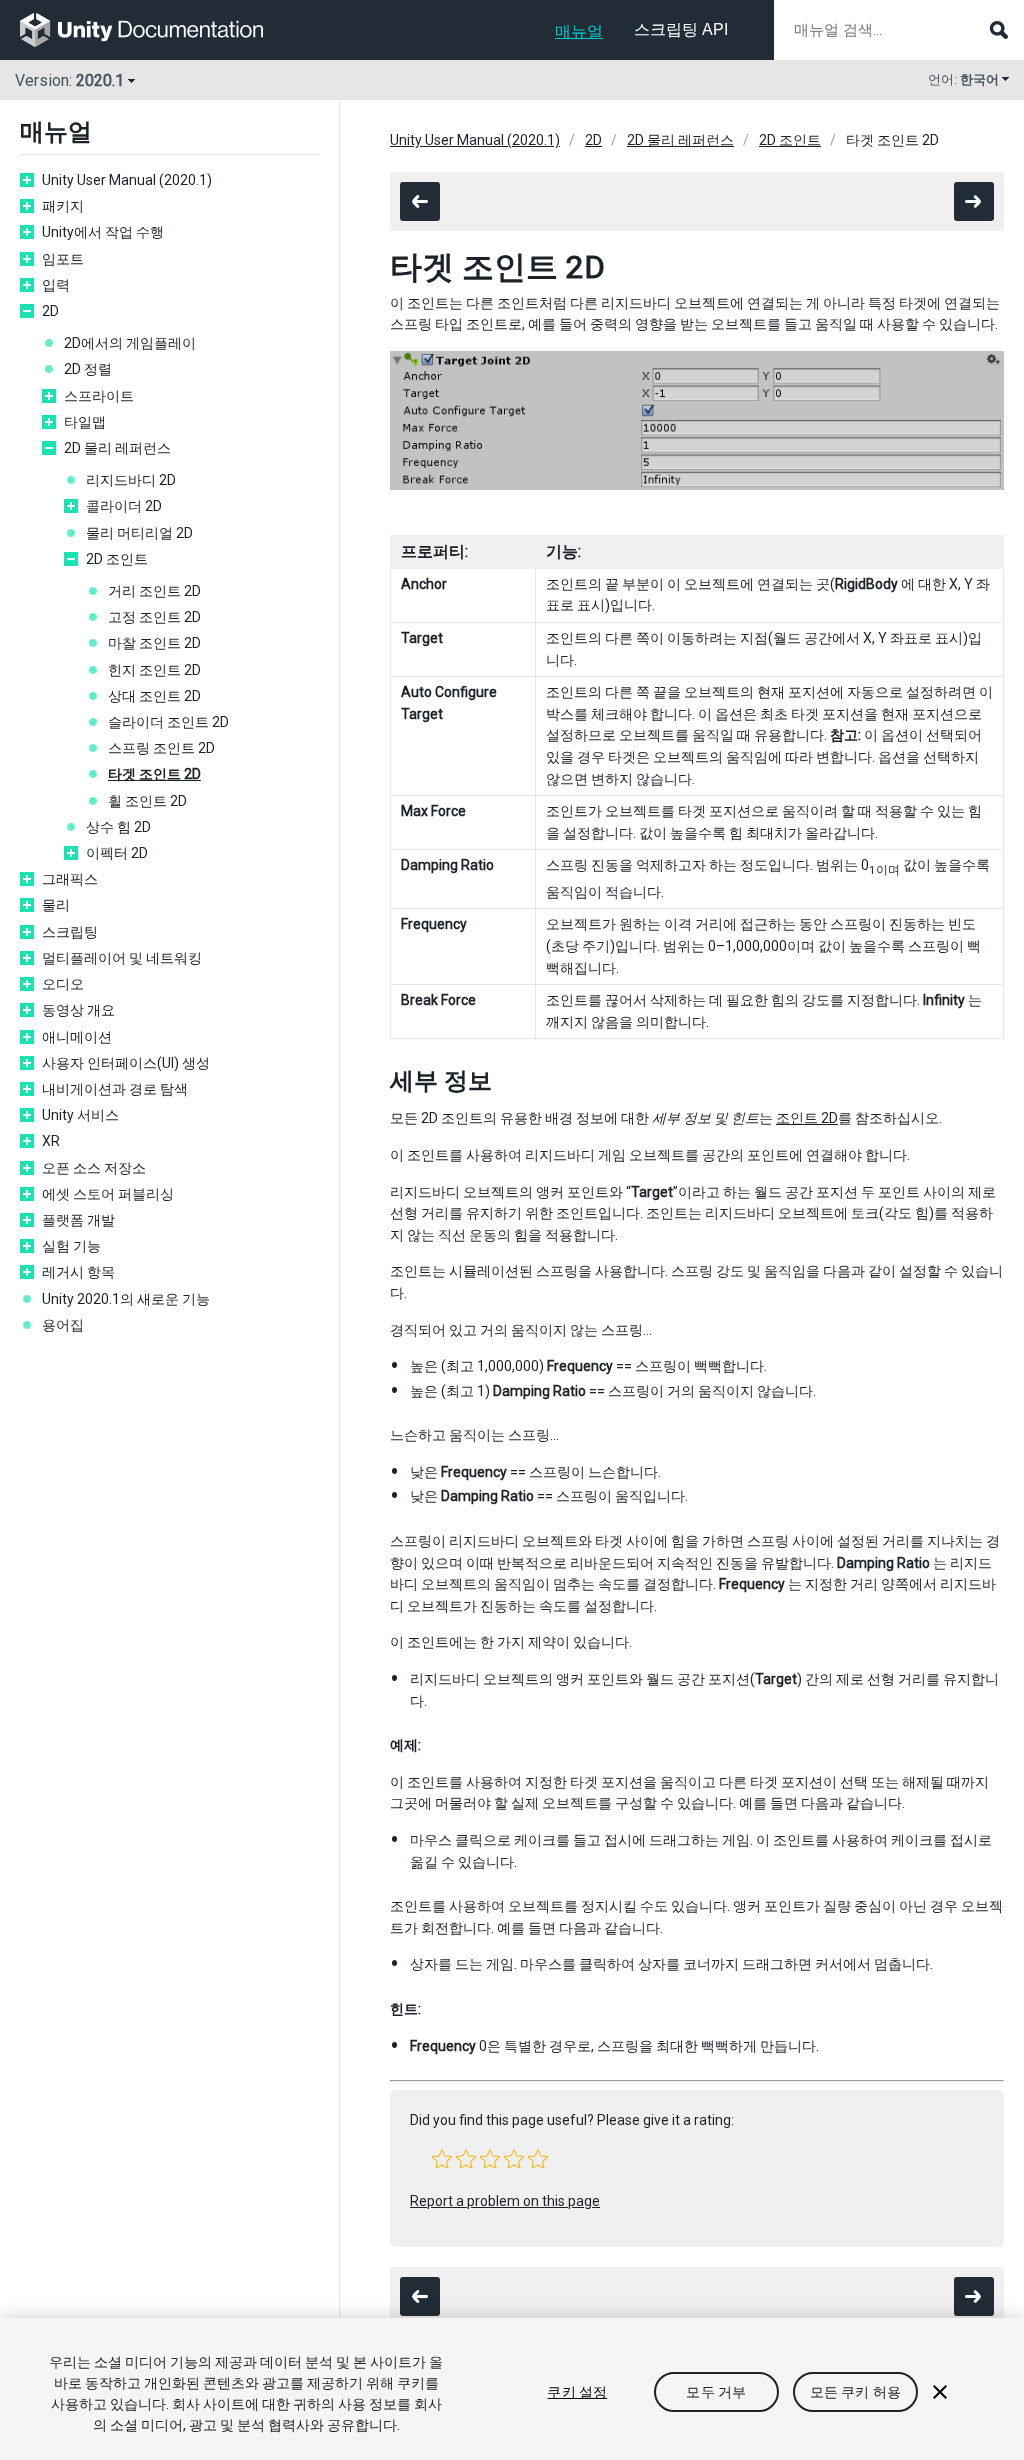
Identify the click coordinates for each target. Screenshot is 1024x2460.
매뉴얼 (579, 31)
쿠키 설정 (577, 2392)
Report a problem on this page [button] (505, 2201)
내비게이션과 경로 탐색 (115, 1089)
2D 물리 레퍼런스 (117, 448)
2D (50, 311)
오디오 (63, 984)
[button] (442, 2159)
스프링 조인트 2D (161, 748)
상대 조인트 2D (154, 696)
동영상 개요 (78, 1010)
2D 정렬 (88, 369)
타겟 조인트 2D (154, 774)
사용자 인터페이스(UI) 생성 (126, 1063)
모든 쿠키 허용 (855, 2392)
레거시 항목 (78, 1272)
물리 (56, 905)
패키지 (63, 206)
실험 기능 (71, 1246)
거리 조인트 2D (154, 591)
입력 (56, 285)
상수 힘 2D (118, 827)
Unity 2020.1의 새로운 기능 (126, 1299)
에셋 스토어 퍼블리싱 (108, 1194)
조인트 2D (807, 1118)
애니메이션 (77, 1037)
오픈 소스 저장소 (94, 1168)
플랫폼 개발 (78, 1220)
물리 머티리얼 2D (139, 533)
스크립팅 (70, 932)
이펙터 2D (117, 853)
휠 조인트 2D (147, 801)
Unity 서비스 (80, 1115)
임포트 (63, 259)
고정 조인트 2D (154, 617)
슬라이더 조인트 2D (168, 722)
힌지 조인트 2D (154, 670)
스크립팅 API (681, 29)
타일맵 (85, 422)
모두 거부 (716, 2392)
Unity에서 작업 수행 (103, 232)
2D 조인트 (117, 559)
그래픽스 (70, 879)
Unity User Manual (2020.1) (127, 180)
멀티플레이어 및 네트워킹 (122, 958)
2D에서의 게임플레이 (130, 343)
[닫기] (940, 2392)
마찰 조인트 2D (154, 643)
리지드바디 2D (131, 480)
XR (51, 1141)
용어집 (63, 1325)
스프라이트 (99, 396)
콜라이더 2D (124, 506)
